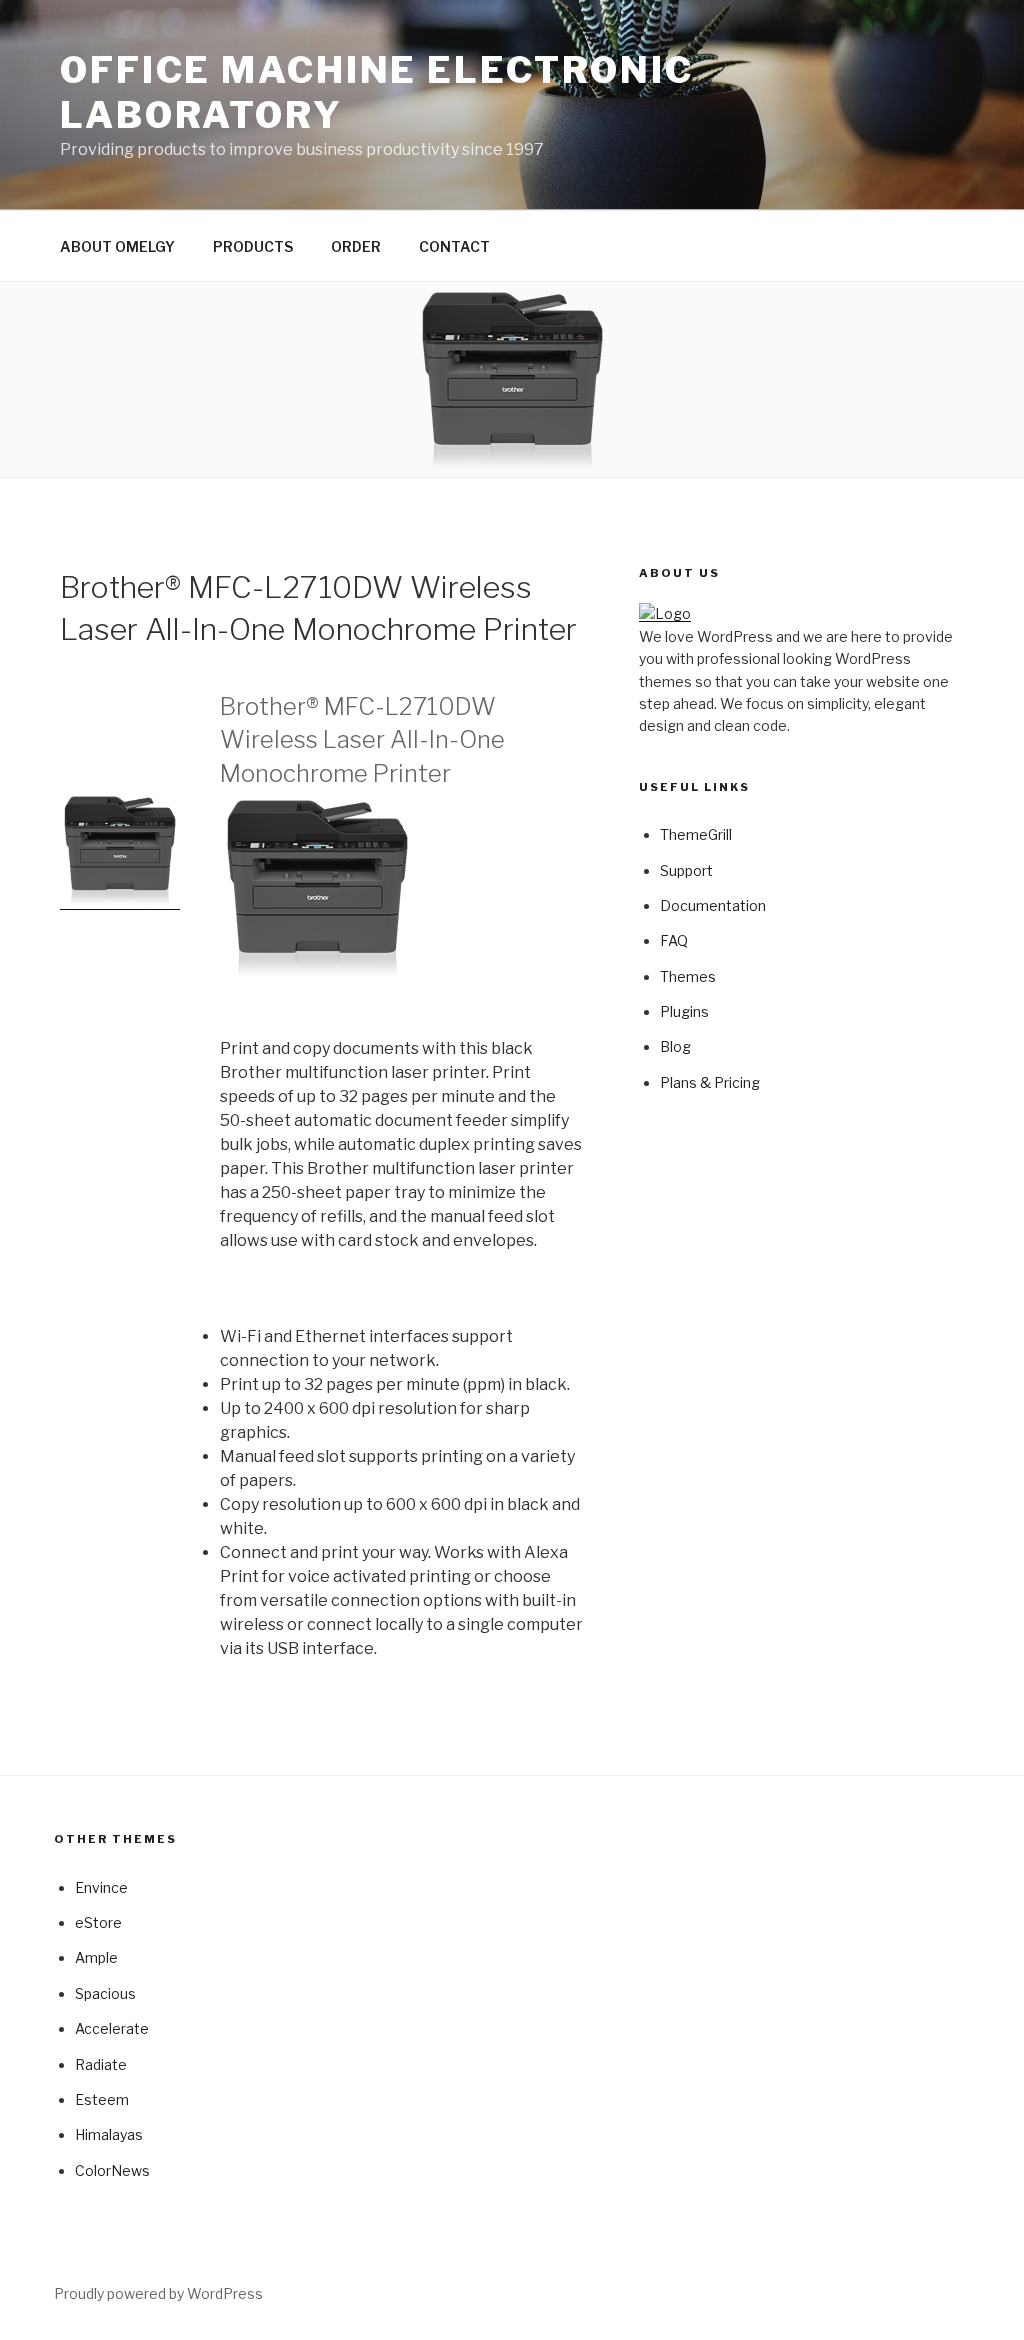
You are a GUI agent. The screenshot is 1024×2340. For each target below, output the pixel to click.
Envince (101, 1887)
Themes (688, 976)
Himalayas (109, 2134)
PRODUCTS (253, 246)
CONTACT (454, 246)
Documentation (713, 905)
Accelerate (112, 2028)
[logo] (665, 613)
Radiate (101, 2064)
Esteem (102, 2099)
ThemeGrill (696, 834)
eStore (98, 1922)
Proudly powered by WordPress (158, 2293)
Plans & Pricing (710, 1082)
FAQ (674, 940)
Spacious (105, 1993)
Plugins (684, 1011)
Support (686, 870)
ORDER (356, 246)
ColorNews (112, 2170)
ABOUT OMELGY (117, 246)
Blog (675, 1046)
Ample (96, 1957)
